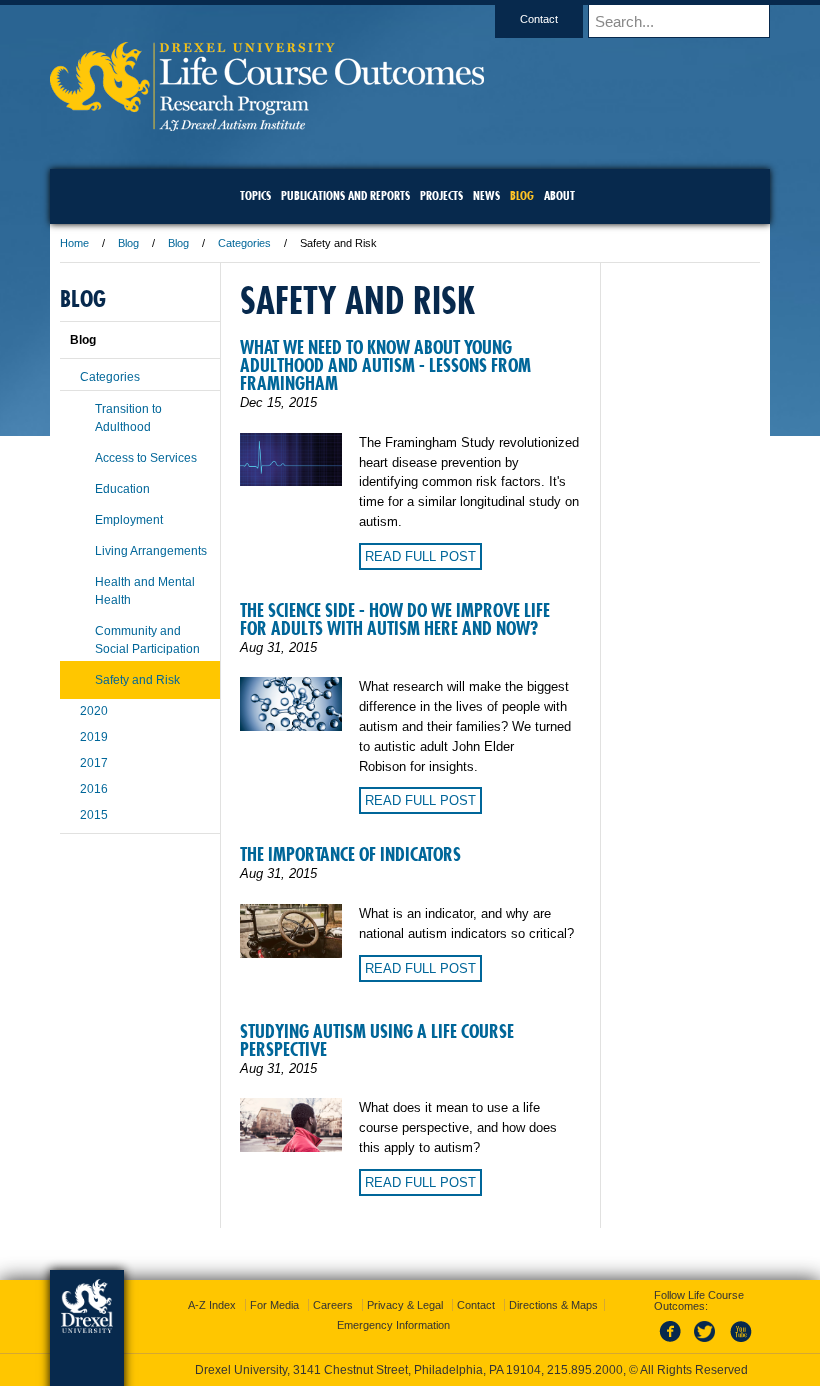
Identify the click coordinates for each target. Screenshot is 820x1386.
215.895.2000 (585, 1370)
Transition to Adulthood (128, 418)
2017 (94, 763)
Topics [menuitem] (255, 195)
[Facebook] (674, 1343)
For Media (274, 1305)
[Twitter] (707, 1343)
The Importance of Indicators (350, 854)
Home (74, 243)
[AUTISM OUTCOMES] (267, 124)
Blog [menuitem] (522, 195)
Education (122, 489)
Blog (128, 243)
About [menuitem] (559, 195)
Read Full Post (420, 556)
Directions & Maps (553, 1305)
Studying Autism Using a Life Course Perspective (377, 1040)
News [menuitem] (486, 195)
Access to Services (146, 458)
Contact (539, 19)
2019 (94, 737)
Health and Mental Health (145, 591)
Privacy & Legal (405, 1305)
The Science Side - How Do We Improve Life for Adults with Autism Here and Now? (395, 619)
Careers (333, 1305)
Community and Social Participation (147, 640)
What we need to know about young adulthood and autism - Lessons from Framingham (385, 365)
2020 (94, 711)
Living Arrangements (151, 551)
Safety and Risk (137, 680)
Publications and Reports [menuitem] (345, 195)
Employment (129, 520)
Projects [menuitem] (441, 195)
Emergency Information (393, 1325)
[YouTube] (740, 1343)
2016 (94, 789)
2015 (94, 815)
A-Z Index (212, 1305)
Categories (244, 243)
